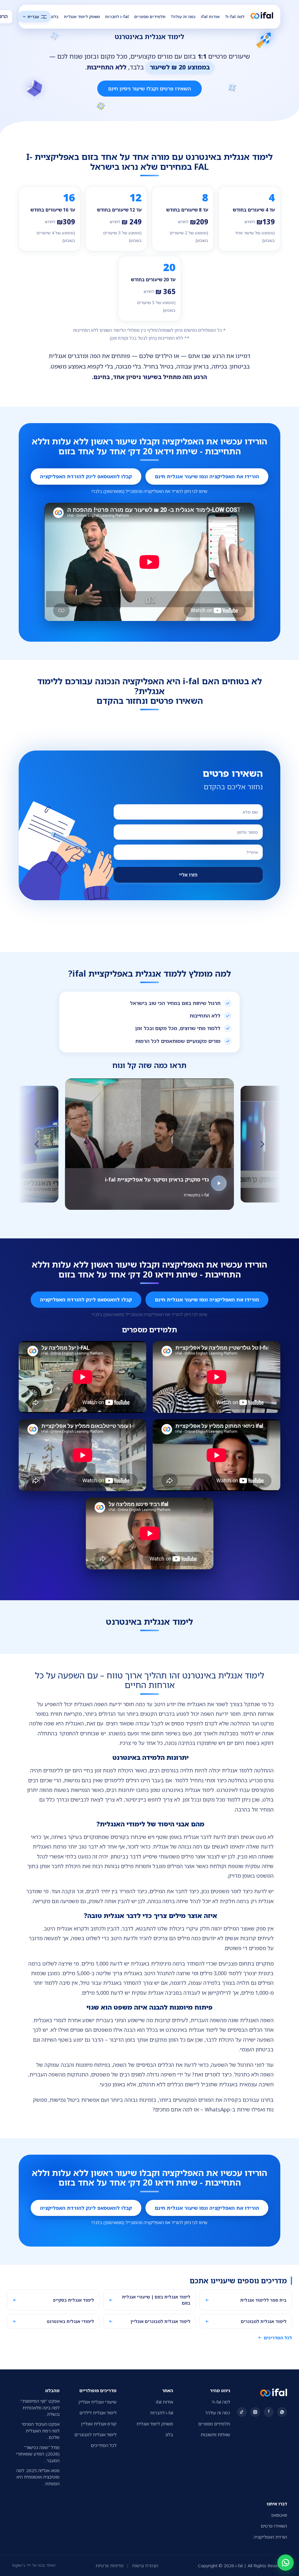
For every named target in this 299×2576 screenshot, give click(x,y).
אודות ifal (210, 16)
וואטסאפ (279, 2513)
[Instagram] (255, 2410)
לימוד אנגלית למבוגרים (95, 2432)
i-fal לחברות (117, 16)
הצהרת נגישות (145, 2563)
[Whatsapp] (282, 2410)
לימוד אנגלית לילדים (98, 2411)
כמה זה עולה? (183, 16)
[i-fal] (262, 16)
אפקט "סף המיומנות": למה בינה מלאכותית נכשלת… (40, 2405)
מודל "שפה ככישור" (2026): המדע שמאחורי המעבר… (38, 2452)
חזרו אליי (188, 875)
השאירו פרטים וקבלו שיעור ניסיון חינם (149, 89)
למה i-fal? (235, 16)
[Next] (262, 1143)
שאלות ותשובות (215, 2432)
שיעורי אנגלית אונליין (98, 2400)
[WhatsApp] (286, 2563)
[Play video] (262, 1122)
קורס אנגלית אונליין (99, 2421)
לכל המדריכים (278, 2335)
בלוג (55, 16)
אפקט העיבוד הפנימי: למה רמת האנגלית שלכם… (40, 2428)
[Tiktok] (242, 2410)
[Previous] (37, 1143)
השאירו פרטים (274, 2524)
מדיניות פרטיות (109, 2563)
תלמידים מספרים (150, 16)
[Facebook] (269, 2410)
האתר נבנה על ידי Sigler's (34, 2563)
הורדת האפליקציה (270, 2535)
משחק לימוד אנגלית (82, 16)
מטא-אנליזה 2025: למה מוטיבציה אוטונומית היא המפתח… (38, 2475)
